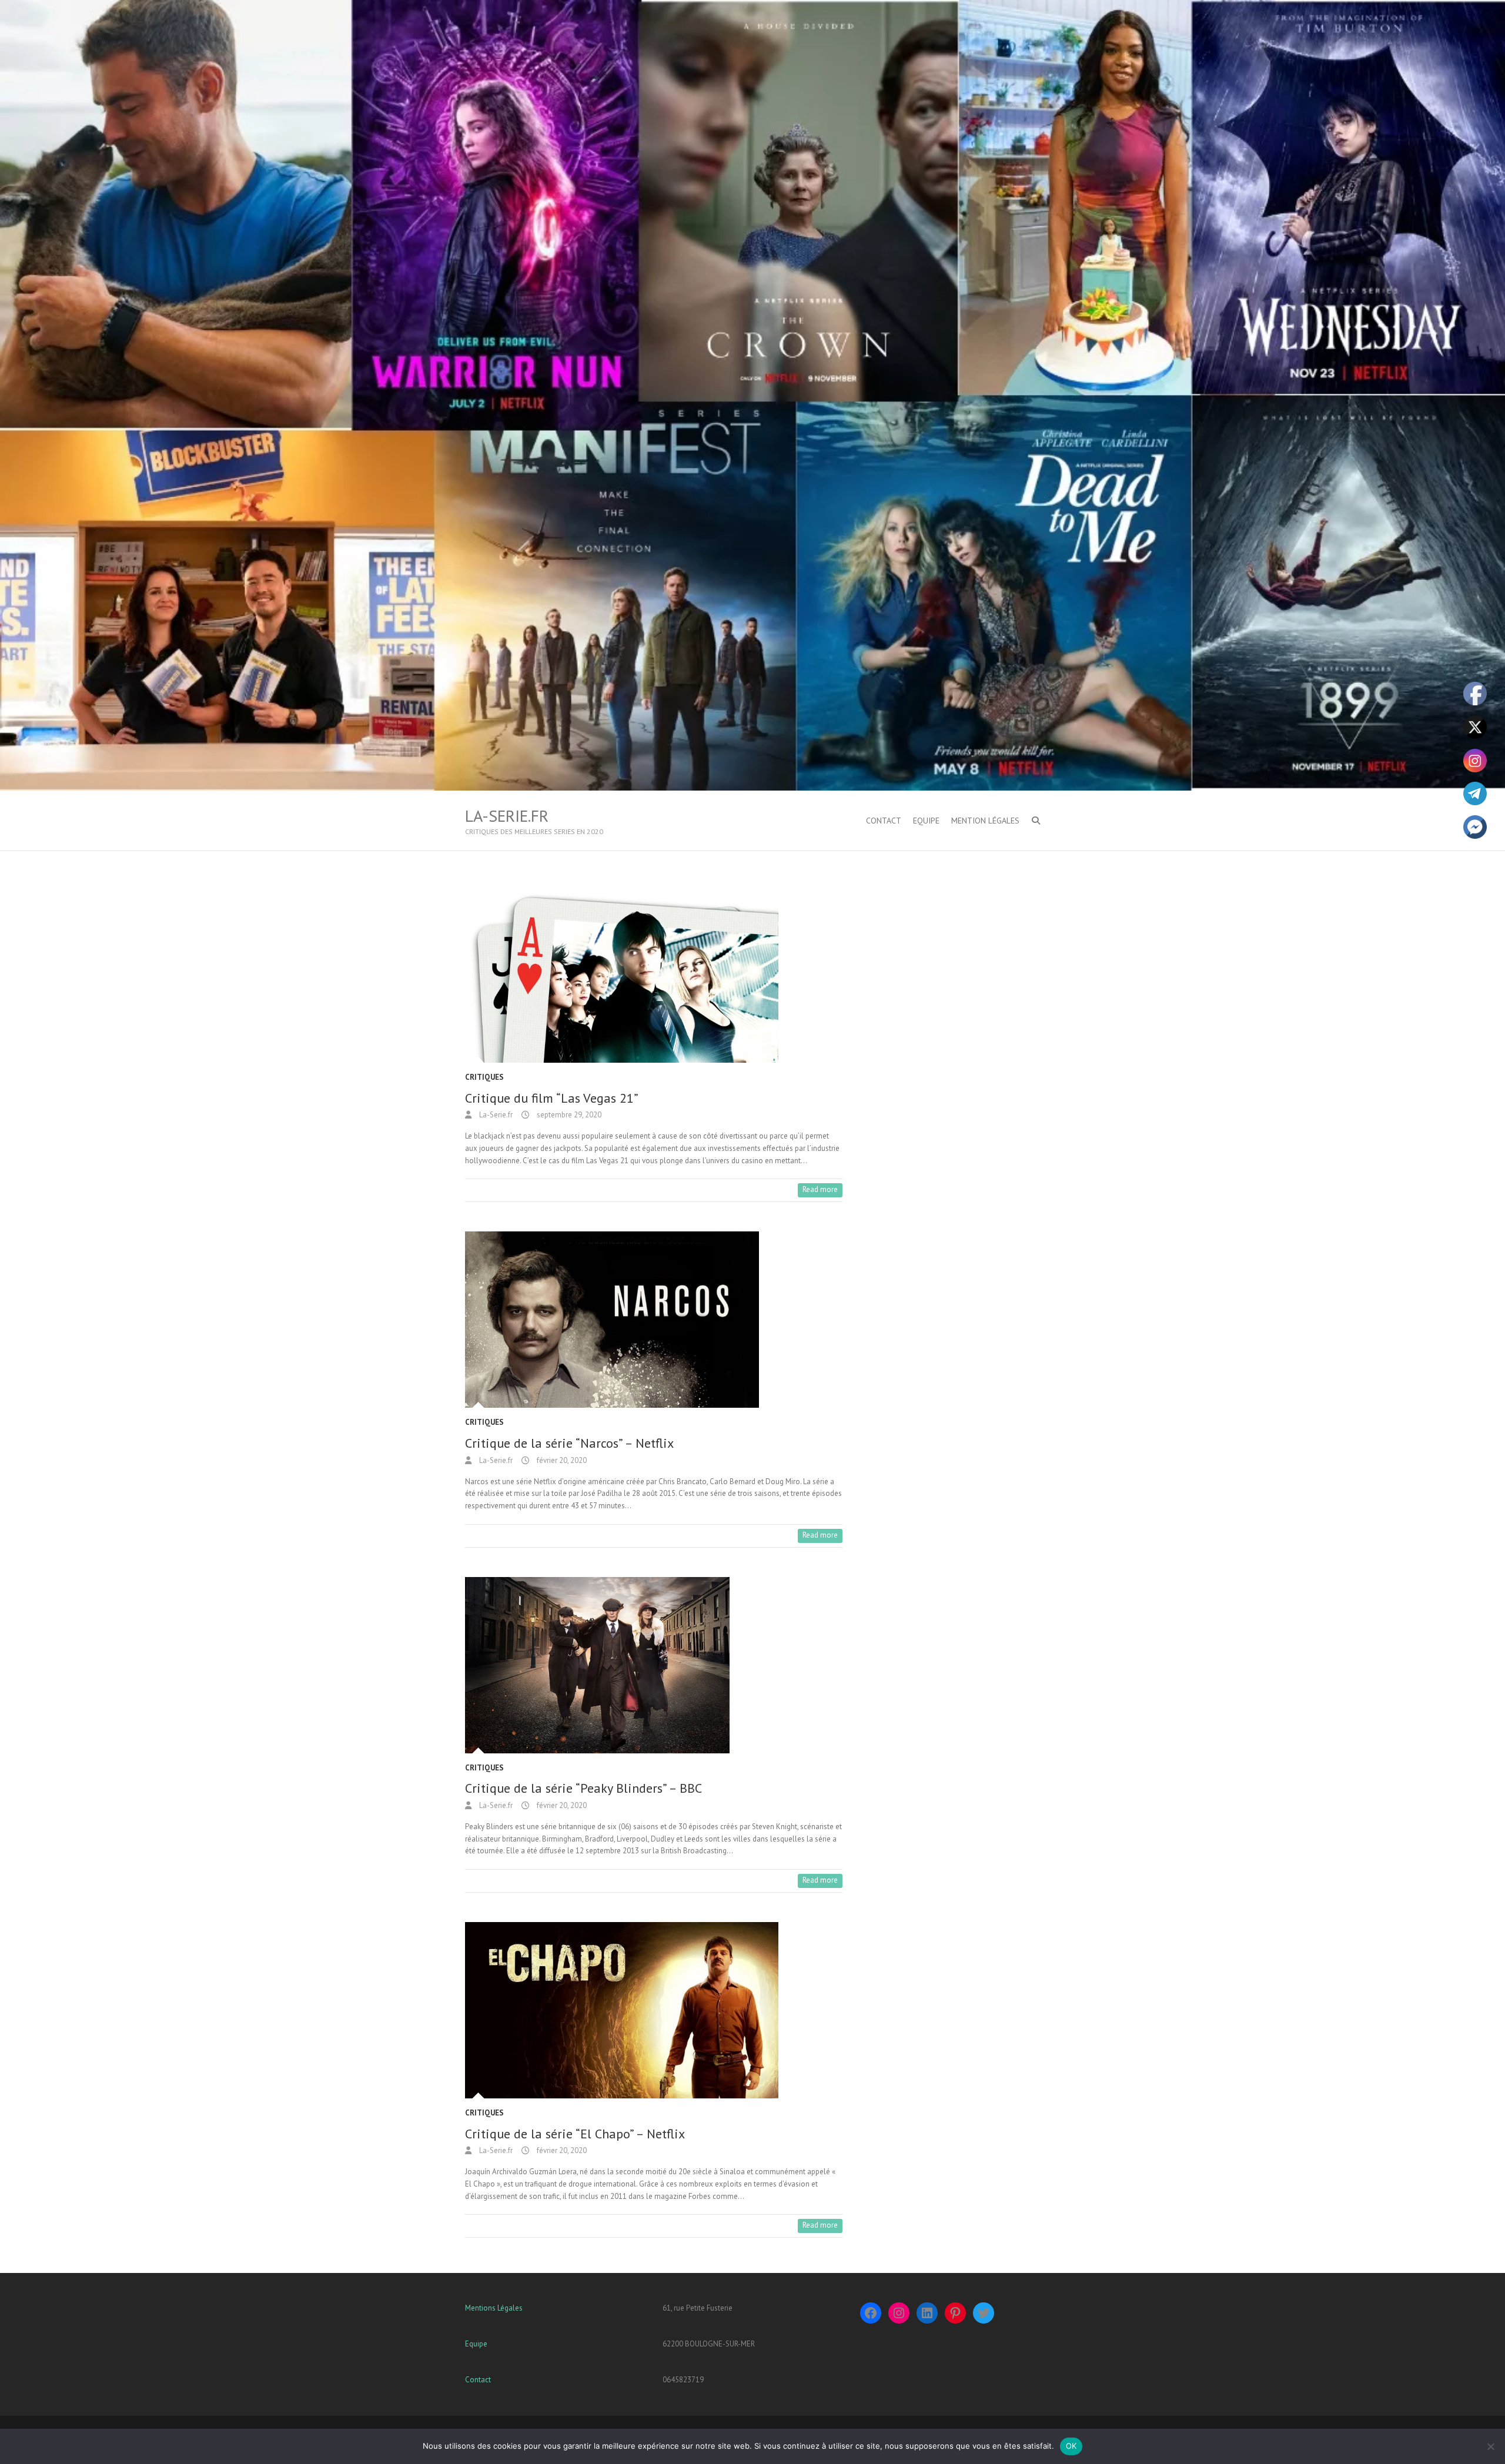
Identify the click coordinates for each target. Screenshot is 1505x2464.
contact (884, 821)
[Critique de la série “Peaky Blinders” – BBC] (654, 1665)
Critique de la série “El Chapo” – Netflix (575, 2134)
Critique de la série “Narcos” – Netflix (569, 1443)
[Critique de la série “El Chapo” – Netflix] (654, 2010)
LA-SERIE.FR (507, 816)
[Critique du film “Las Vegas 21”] (654, 975)
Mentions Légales (494, 2308)
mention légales (985, 821)
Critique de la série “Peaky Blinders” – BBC (583, 1788)
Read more (820, 1189)
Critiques (484, 1077)
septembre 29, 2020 (568, 1115)
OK (1071, 2446)
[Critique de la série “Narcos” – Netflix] (654, 1320)
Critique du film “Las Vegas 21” (552, 1098)
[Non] (1490, 2446)
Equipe (926, 821)
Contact (478, 2380)
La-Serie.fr (495, 1115)
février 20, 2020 (561, 1460)
